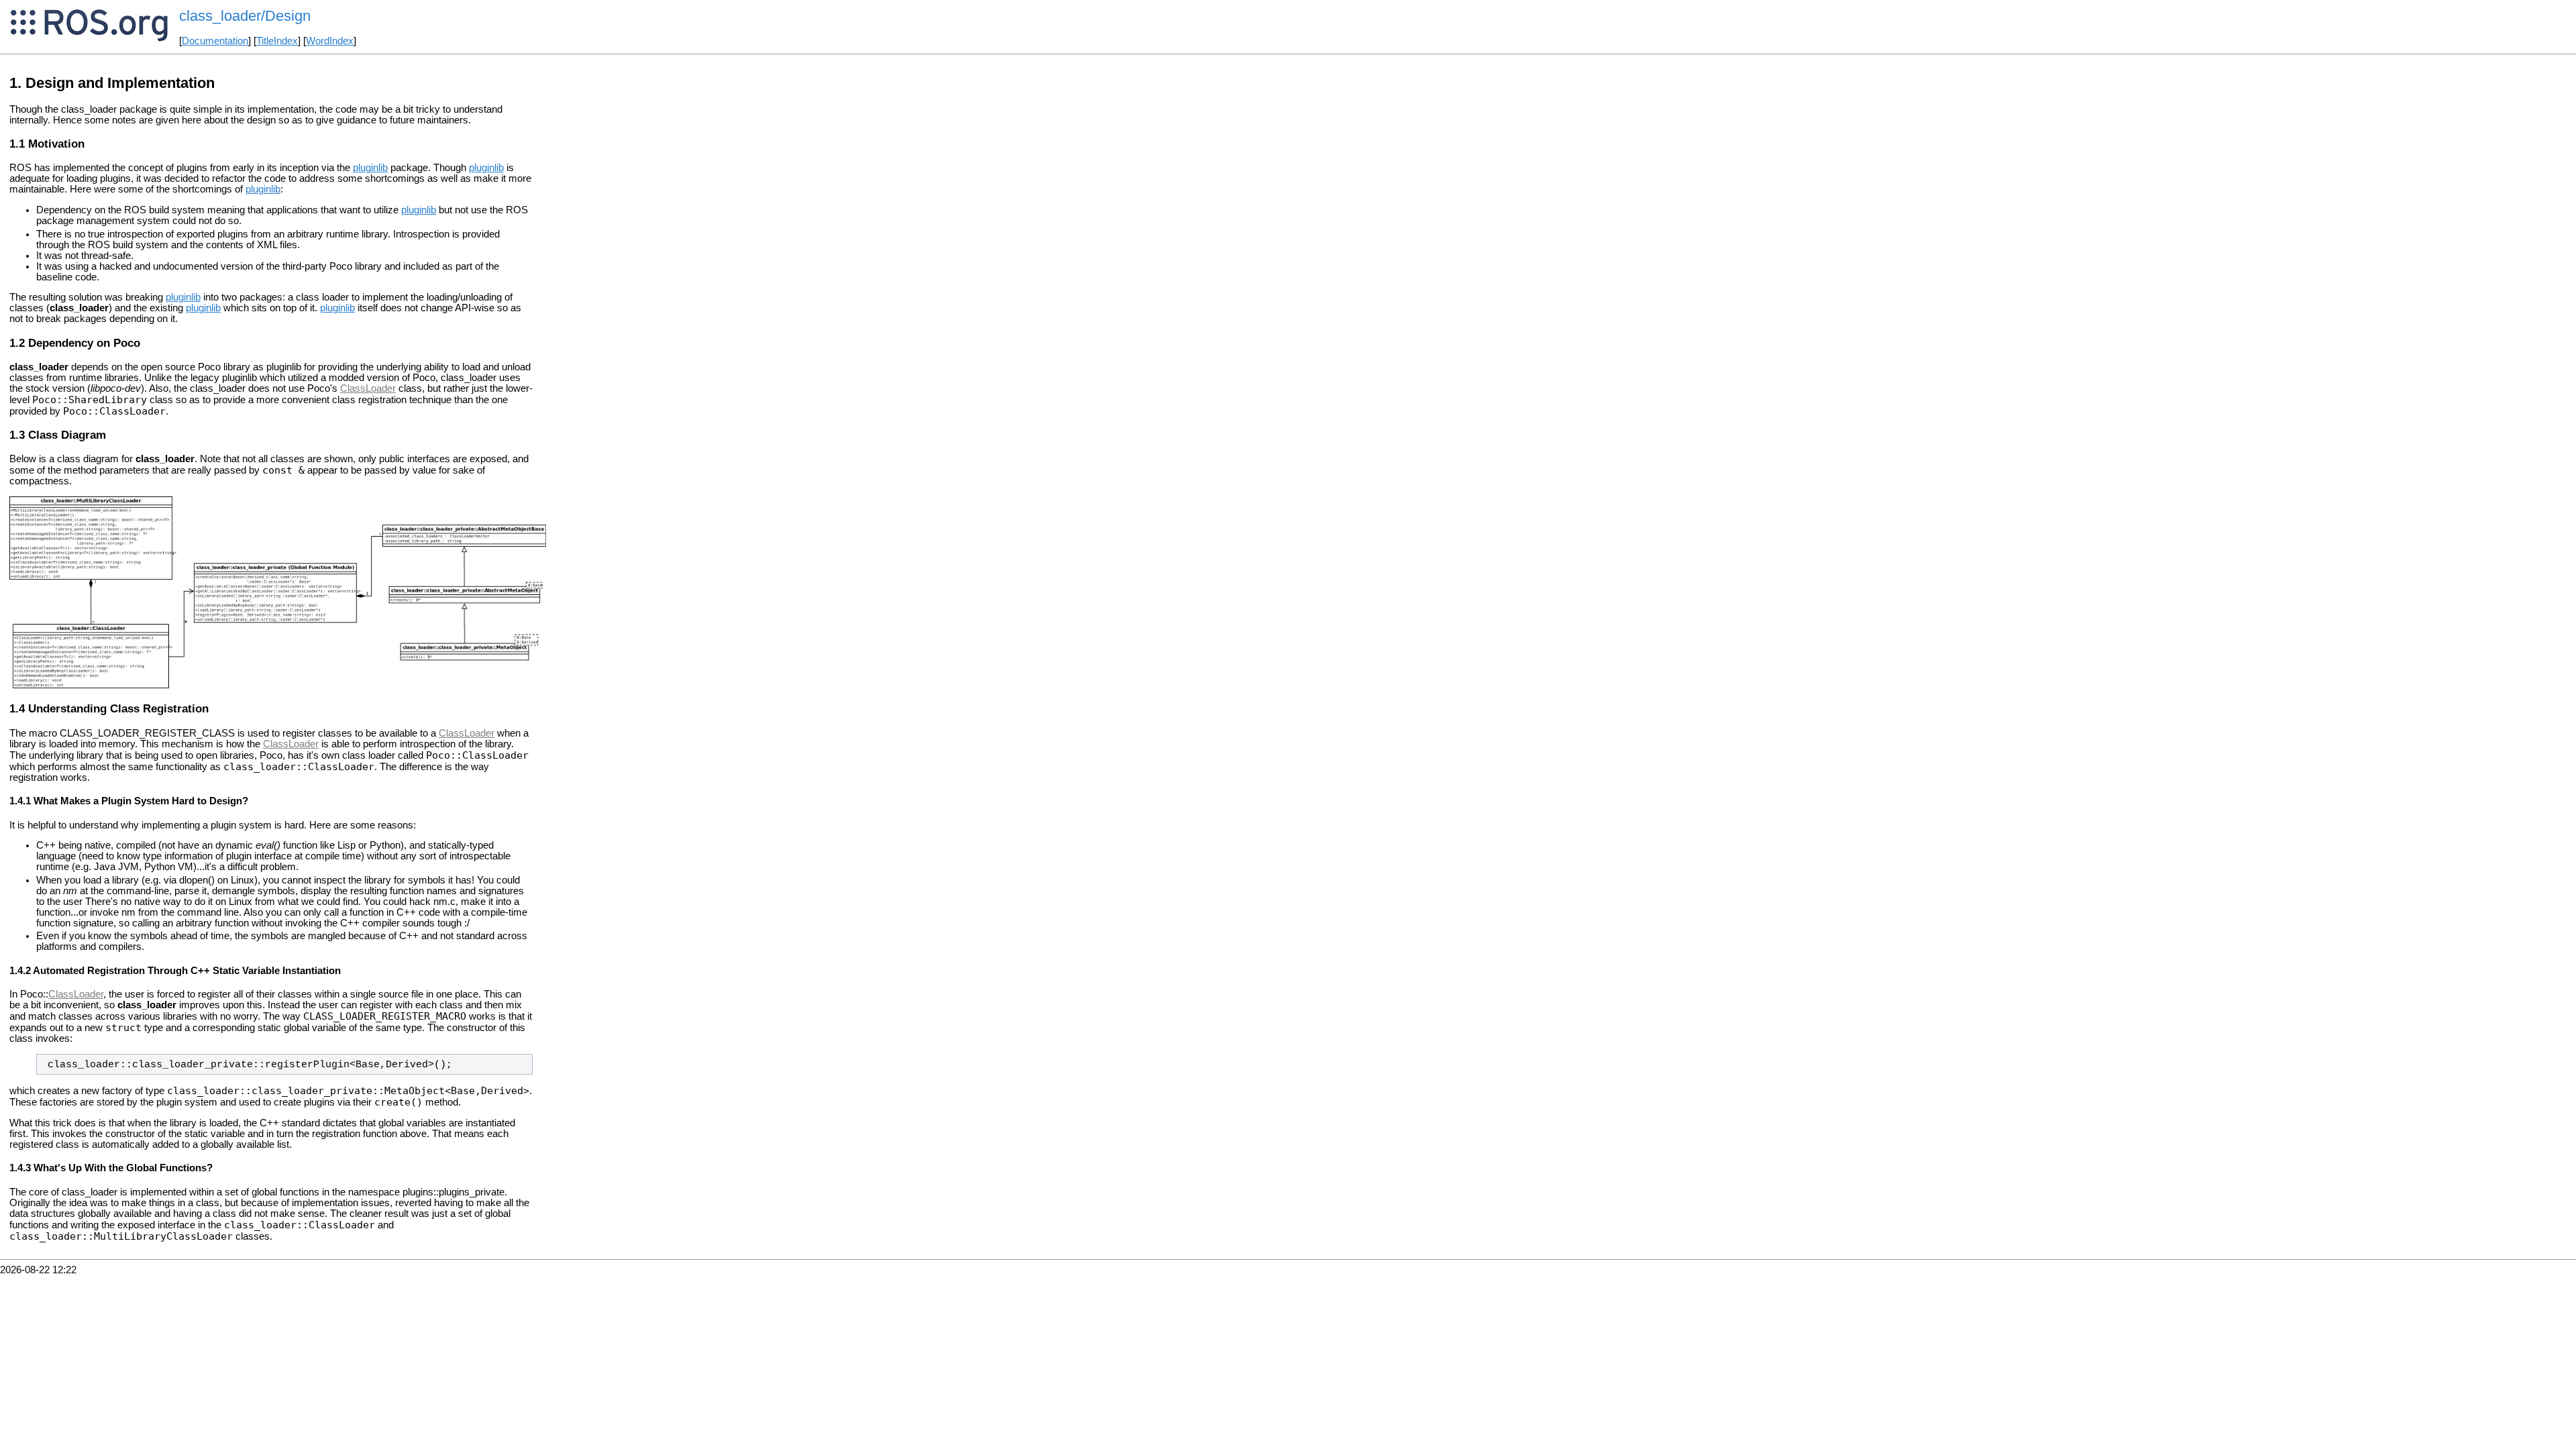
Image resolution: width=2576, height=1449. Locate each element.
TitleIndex (277, 41)
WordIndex (330, 41)
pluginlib (370, 168)
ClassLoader (368, 388)
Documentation (215, 41)
